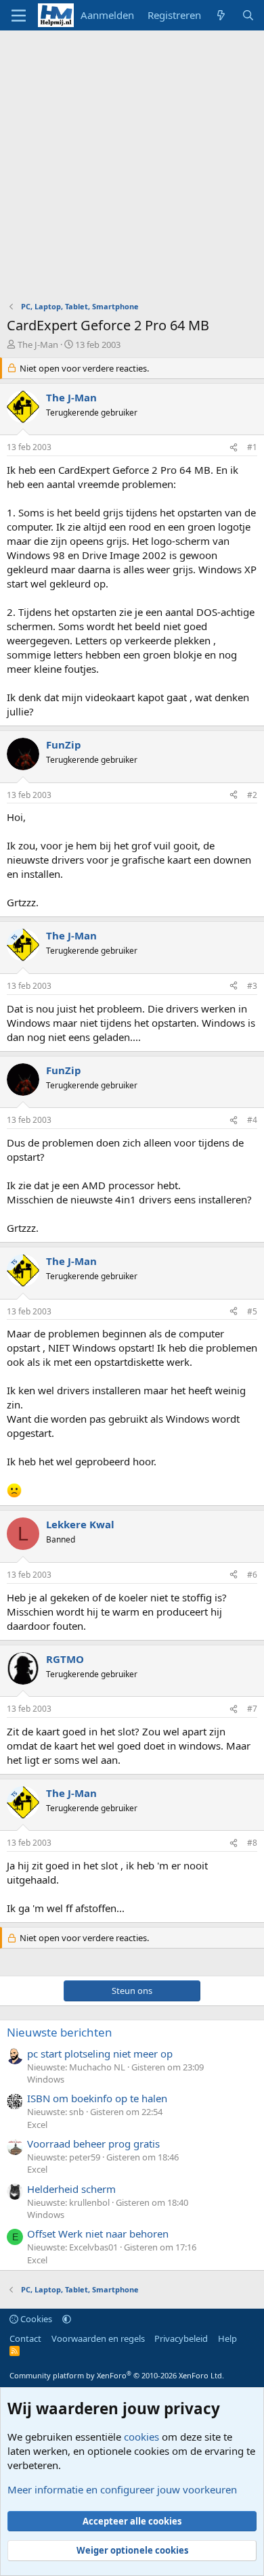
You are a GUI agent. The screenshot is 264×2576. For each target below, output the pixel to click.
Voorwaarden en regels (98, 2338)
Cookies (35, 2319)
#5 (252, 1311)
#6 (252, 1575)
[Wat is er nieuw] (221, 15)
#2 (252, 795)
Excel (37, 2125)
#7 (252, 1709)
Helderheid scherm (71, 2189)
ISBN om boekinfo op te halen (97, 2098)
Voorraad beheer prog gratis (93, 2144)
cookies (141, 2437)
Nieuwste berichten (60, 2032)
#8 (252, 1843)
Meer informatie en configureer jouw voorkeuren (122, 2489)
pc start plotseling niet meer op (100, 2053)
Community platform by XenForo (117, 2375)
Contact (25, 2338)
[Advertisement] (132, 169)
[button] (67, 2319)
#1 (252, 447)
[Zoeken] (248, 15)
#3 (252, 986)
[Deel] (234, 448)
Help (227, 2338)
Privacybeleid (181, 2338)
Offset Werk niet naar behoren (98, 2234)
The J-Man (38, 345)
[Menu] (19, 16)
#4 (252, 1120)
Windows (46, 2079)
